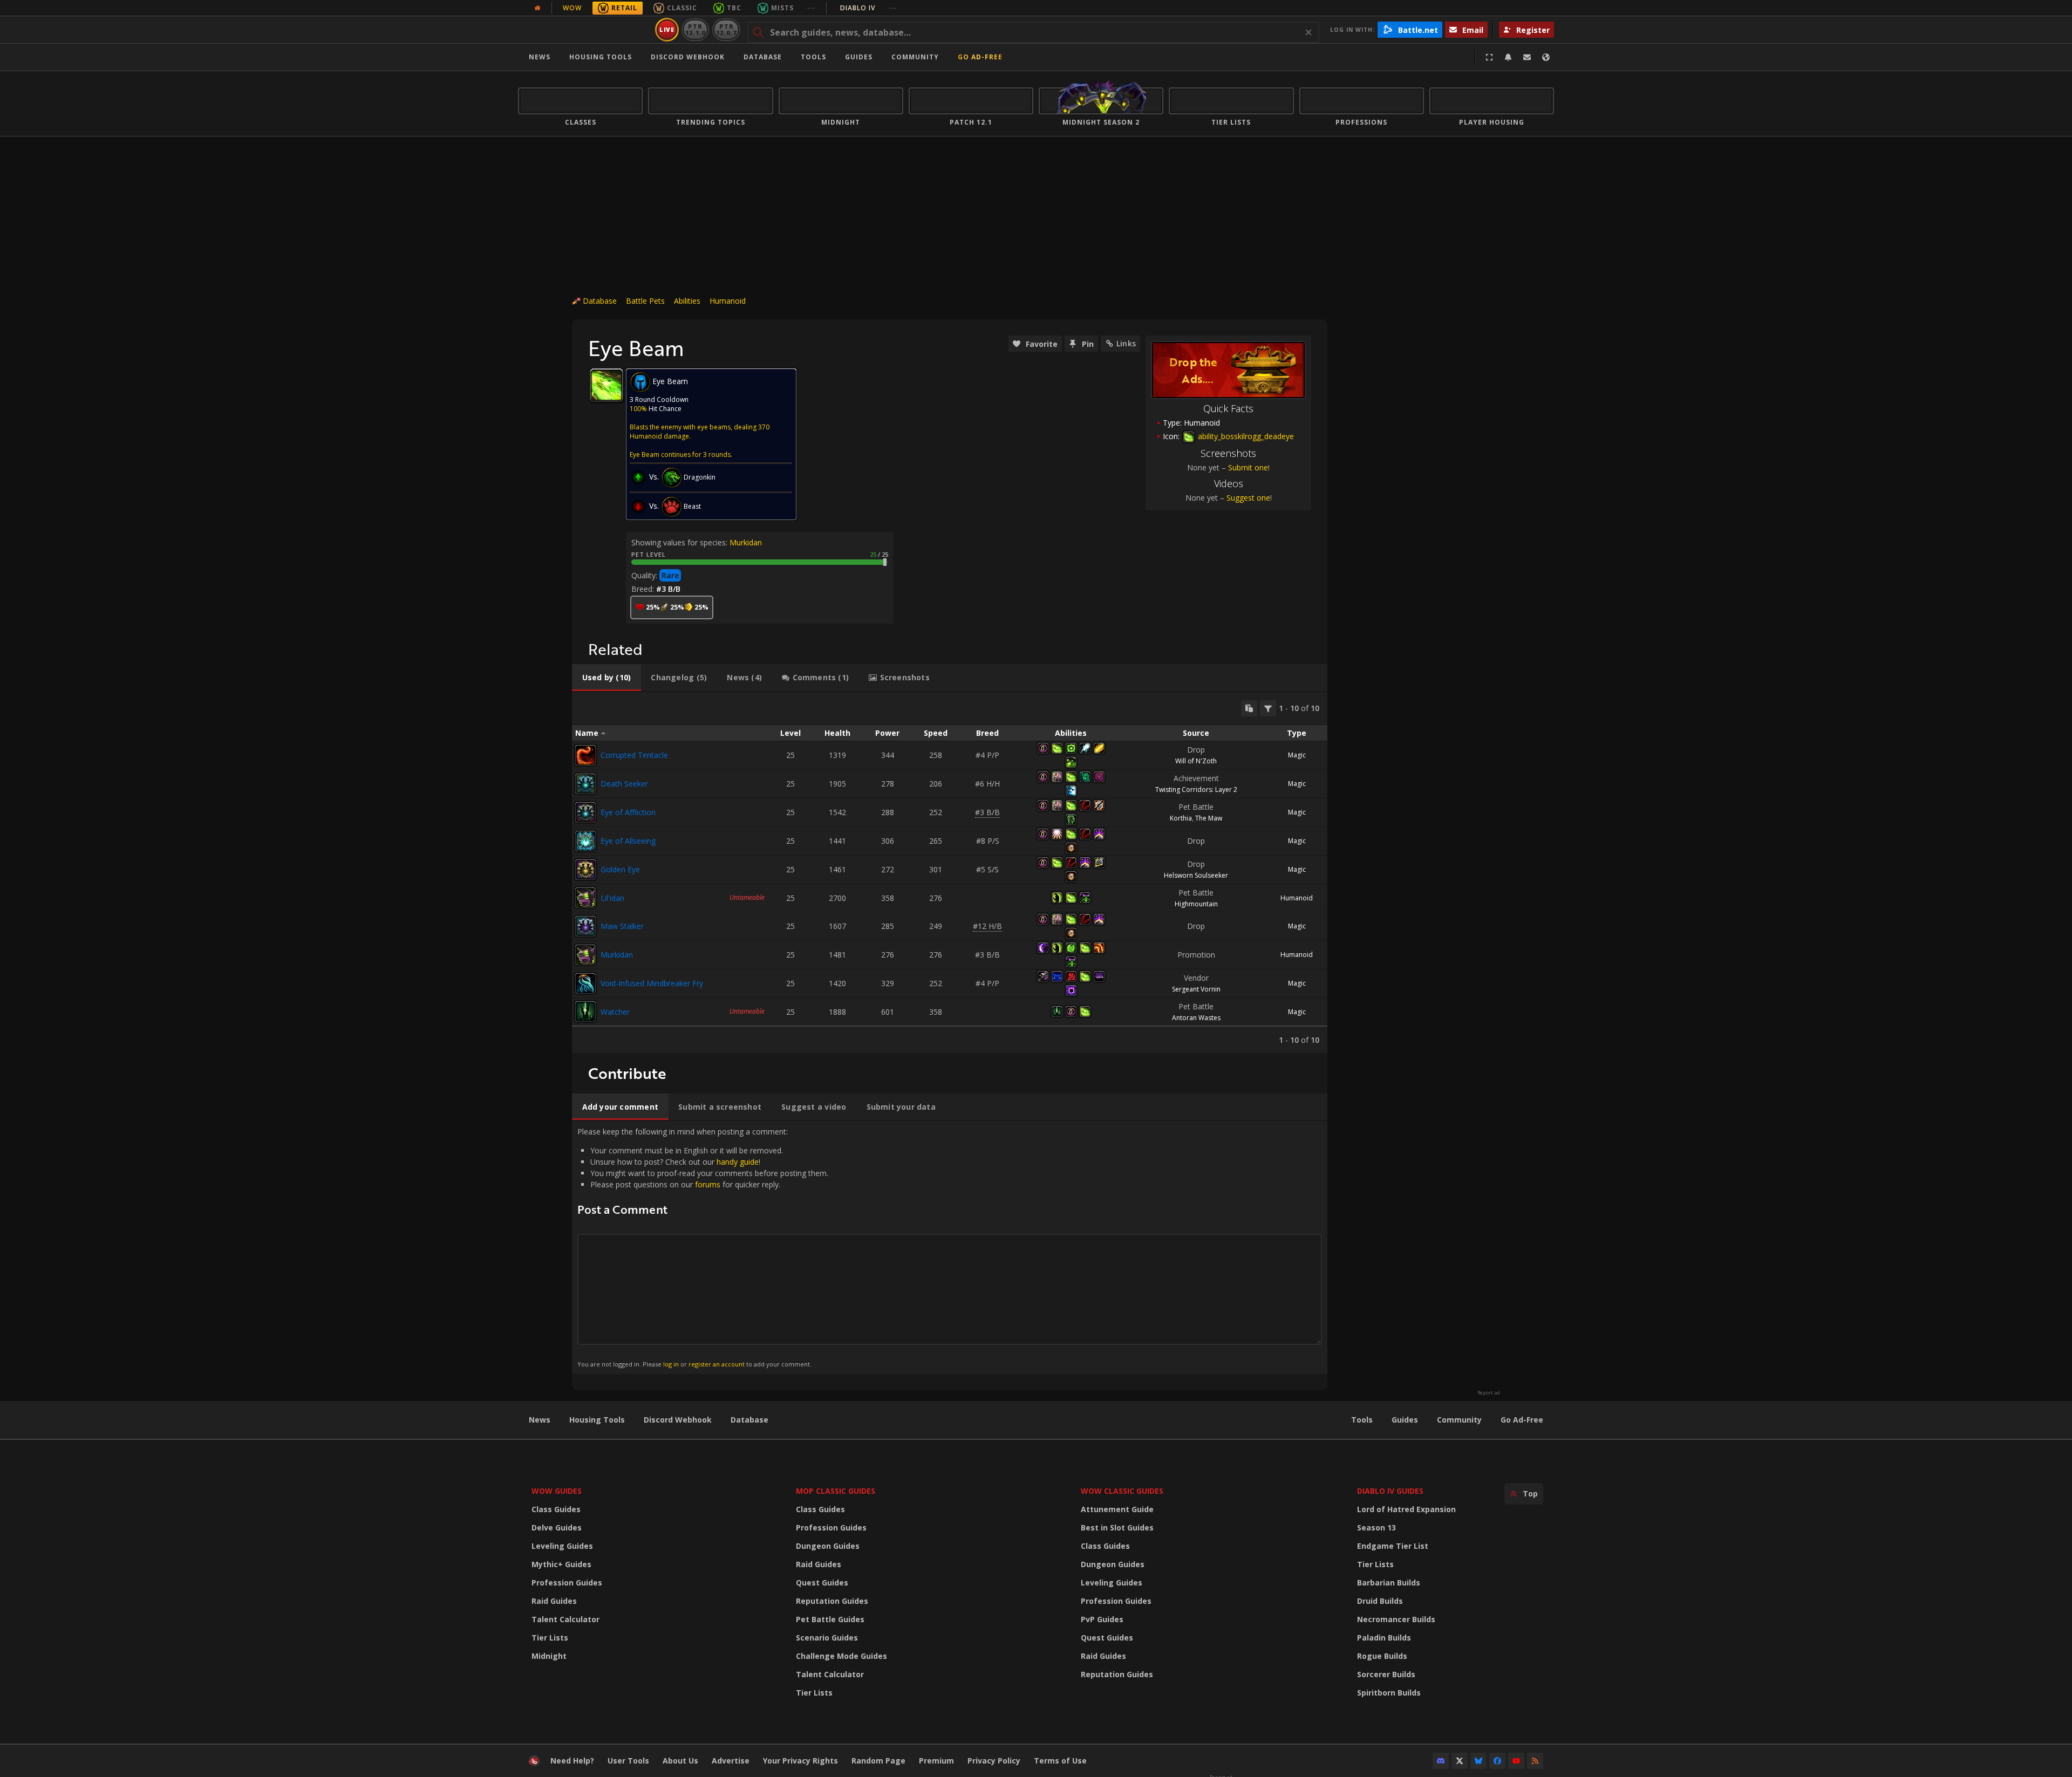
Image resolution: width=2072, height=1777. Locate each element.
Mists (782, 8)
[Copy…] (1249, 708)
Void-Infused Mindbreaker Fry (652, 983)
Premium (936, 1761)
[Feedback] (1527, 57)
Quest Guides (822, 1583)
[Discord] (1441, 1761)
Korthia (1181, 818)
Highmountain (1196, 904)
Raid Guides (554, 1601)
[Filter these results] (1268, 708)
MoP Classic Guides (836, 1491)
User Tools (628, 1761)
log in (671, 1364)
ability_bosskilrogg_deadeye (1245, 436)
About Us (680, 1761)
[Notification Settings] (1508, 57)
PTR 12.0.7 (726, 29)
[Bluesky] (1478, 1761)
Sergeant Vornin (1196, 989)
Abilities (687, 301)
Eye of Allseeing (628, 841)
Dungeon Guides (828, 1546)
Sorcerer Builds (1386, 1674)
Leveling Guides (562, 1546)
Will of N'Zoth (1196, 761)
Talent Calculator (565, 1619)
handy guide (738, 1162)
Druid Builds (1380, 1601)
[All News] (537, 8)
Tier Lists (550, 1638)
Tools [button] (813, 57)
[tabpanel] (950, 873)
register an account (717, 1364)
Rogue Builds (1382, 1656)
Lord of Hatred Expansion (1406, 1509)
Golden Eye (620, 869)
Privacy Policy (994, 1761)
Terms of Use (1060, 1761)
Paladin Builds (1384, 1638)
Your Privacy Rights (800, 1761)
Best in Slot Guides (1117, 1527)
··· (811, 8)
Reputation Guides (832, 1601)
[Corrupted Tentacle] (585, 755)
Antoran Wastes (1196, 1018)
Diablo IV (868, 8)
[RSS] (1535, 1761)
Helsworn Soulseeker (1196, 875)
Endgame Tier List (1393, 1546)
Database (763, 57)
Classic (682, 8)
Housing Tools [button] (601, 57)
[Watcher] (585, 1011)
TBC (734, 8)
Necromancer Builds (1396, 1619)
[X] (1460, 1761)
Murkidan (746, 542)
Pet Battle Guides (830, 1619)
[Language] (1546, 57)
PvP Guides (1102, 1619)
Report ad (1489, 1393)
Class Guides (556, 1509)
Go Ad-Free (980, 57)
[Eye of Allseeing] (585, 841)
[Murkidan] (585, 955)
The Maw (1209, 818)
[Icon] (606, 385)
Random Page (878, 1761)
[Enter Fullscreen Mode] (1489, 57)
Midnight (549, 1656)
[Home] (585, 30)
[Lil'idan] (585, 898)
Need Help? (572, 1761)
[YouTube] (1516, 1761)
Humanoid (728, 301)
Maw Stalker (622, 926)
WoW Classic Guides (1122, 1491)
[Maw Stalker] (585, 926)
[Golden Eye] (585, 870)
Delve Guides (557, 1527)
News (540, 57)
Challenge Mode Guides (841, 1656)
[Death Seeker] (585, 784)
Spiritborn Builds (1389, 1693)
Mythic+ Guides (561, 1564)
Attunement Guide (1117, 1509)
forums (708, 1184)
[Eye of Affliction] (585, 812)
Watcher (615, 1012)
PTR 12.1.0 (695, 29)
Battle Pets (645, 301)
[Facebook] (1497, 1761)
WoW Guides (557, 1491)
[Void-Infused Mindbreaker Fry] (585, 983)
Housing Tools (597, 1420)
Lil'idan (612, 898)
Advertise (731, 1761)
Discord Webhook (688, 57)
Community (915, 57)
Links (1126, 343)
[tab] (606, 678)
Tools (1362, 1420)
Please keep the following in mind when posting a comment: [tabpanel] (703, 1247)
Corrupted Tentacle (634, 755)
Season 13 (1376, 1527)
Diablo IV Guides (1390, 1491)
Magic (1297, 755)
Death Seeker (624, 784)
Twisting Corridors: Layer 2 (1196, 790)
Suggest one (1248, 498)
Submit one (1248, 467)
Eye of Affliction (628, 812)
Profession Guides (567, 1583)
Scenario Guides (827, 1638)
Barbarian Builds (1389, 1583)
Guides (859, 57)
